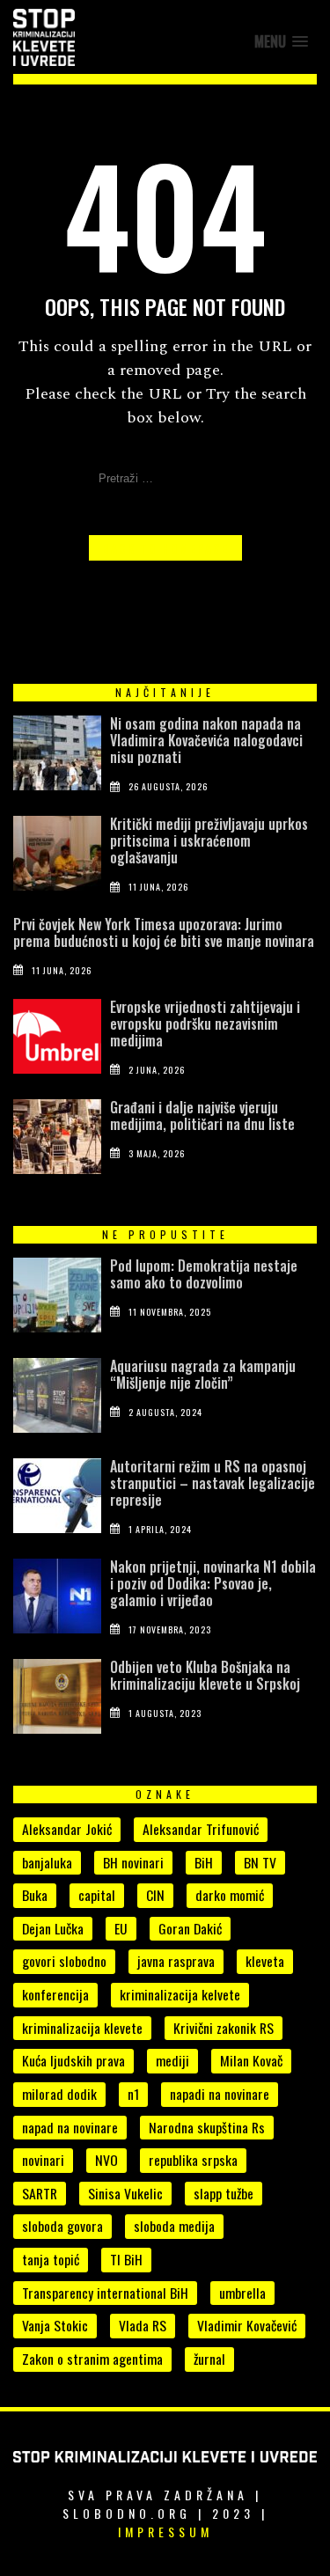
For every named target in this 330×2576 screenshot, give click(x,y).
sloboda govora (62, 2226)
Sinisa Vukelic (125, 2193)
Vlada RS (143, 2325)
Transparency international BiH (105, 2293)
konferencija (55, 1994)
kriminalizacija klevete (82, 2028)
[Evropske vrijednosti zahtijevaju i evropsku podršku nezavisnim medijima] (57, 1040)
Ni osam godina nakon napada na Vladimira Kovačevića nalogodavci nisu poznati (206, 740)
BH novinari (133, 1862)
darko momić (230, 1895)
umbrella (242, 2293)
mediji (172, 2060)
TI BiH (126, 2259)
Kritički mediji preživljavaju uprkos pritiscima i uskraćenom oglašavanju (209, 840)
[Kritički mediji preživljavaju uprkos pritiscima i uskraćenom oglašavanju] (57, 857)
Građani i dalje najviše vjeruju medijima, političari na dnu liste (202, 1116)
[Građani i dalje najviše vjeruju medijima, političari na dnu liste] (57, 1141)
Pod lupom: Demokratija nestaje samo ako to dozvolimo (204, 1274)
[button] (281, 42)
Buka (35, 1895)
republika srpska (193, 2160)
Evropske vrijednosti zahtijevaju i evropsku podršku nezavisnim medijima (205, 1024)
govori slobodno (64, 1961)
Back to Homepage (165, 548)
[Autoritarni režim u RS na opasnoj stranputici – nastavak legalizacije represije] (57, 1500)
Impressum (165, 2532)
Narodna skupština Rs (207, 2127)
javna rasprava (176, 1961)
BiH (204, 1862)
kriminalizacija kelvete (180, 1994)
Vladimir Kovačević (247, 2325)
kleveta (265, 1961)
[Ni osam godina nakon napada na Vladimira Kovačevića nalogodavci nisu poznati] (57, 757)
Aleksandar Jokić (67, 1829)
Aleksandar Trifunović (201, 1829)
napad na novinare (70, 2127)
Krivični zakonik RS (224, 2028)
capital (97, 1895)
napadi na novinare (220, 2094)
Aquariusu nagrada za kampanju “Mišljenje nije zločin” (203, 1374)
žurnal (209, 2359)
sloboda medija (174, 2226)
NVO (106, 2160)
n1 (133, 2094)
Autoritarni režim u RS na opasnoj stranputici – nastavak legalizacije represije (213, 1483)
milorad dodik (59, 2094)
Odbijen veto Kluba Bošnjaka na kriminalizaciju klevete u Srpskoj (205, 1675)
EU (121, 1928)
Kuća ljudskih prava (73, 2060)
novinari (43, 2160)
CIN (155, 1895)
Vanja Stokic (55, 2325)
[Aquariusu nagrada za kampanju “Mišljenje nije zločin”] (57, 1399)
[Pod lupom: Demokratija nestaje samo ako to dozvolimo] (57, 1299)
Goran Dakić (190, 1928)
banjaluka (47, 1862)
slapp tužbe (224, 2193)
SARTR (40, 2193)
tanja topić (51, 2259)
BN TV (260, 1862)
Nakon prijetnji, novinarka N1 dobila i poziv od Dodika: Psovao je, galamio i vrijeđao (213, 1583)
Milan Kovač (251, 2060)
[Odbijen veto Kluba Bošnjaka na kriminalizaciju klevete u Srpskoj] (57, 1700)
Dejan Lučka (53, 1928)
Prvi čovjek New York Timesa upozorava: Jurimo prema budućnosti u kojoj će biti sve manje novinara (164, 932)
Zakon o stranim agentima (92, 2359)
